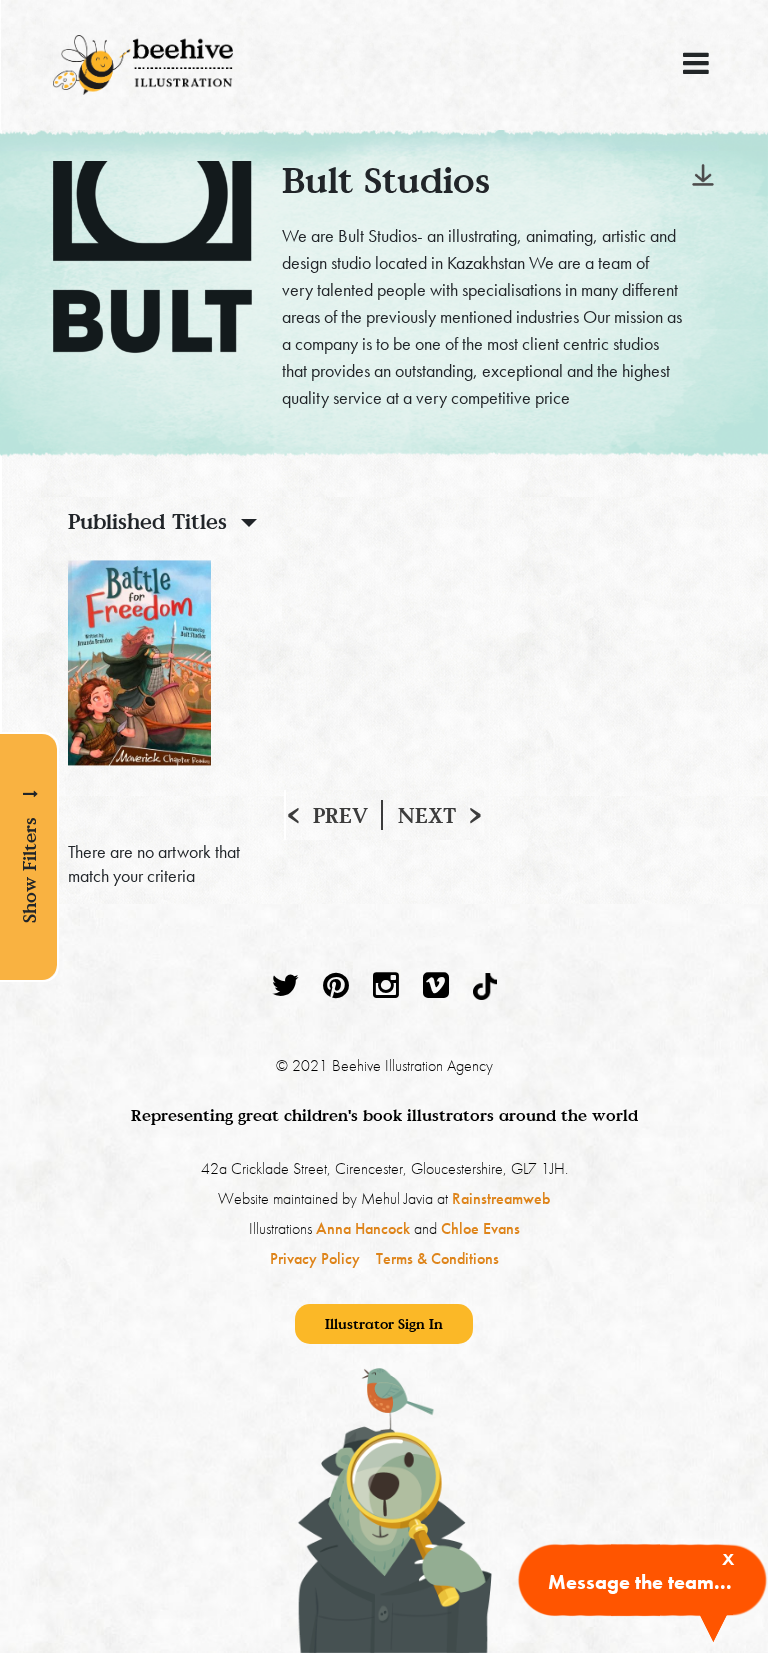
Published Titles (147, 521)
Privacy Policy (315, 1258)
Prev (340, 815)
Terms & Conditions (437, 1258)
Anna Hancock (363, 1228)
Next (427, 815)
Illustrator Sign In (384, 1323)
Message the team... (640, 1582)
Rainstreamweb (501, 1198)
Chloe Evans (480, 1228)
